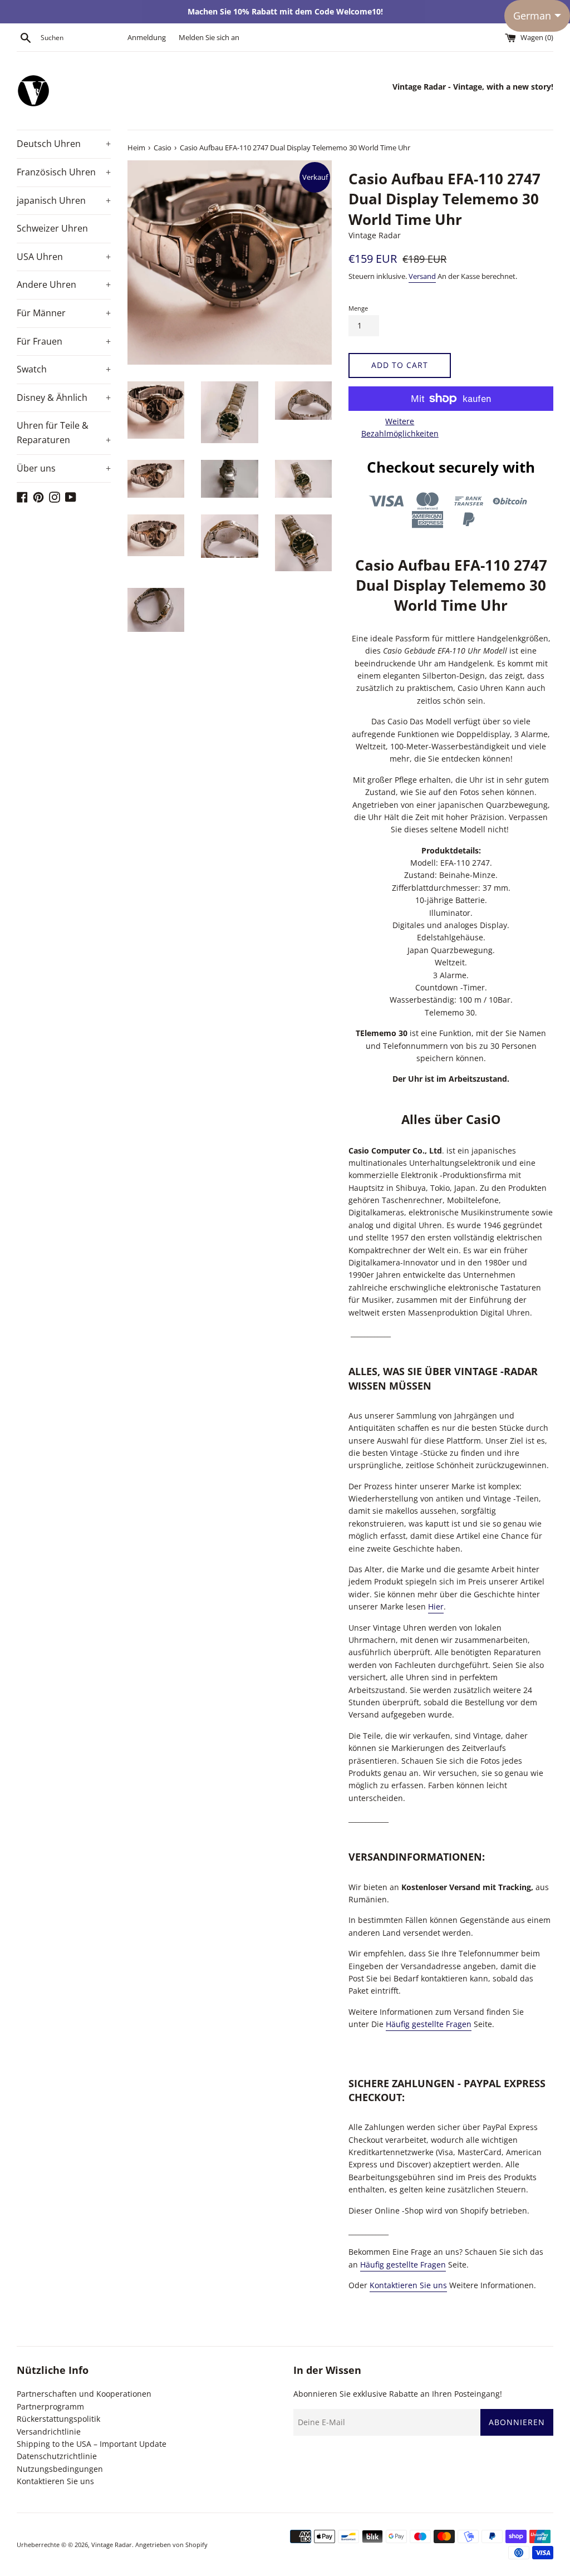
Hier (436, 1606)
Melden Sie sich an (209, 38)
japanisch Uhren (64, 200)
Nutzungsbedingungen (60, 2469)
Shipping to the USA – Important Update (92, 2444)
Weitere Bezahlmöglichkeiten (400, 427)
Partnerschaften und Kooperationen (84, 2394)
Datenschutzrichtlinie (57, 2456)
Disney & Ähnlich (64, 398)
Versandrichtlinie (49, 2432)
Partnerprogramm (50, 2406)
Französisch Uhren (64, 172)
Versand (422, 276)
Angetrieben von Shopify (171, 2545)
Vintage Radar (112, 2545)
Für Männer (64, 313)
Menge (358, 308)
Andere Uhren (64, 284)
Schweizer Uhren (52, 228)
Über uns (64, 468)
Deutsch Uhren (64, 144)
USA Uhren (64, 257)
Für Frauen (64, 341)
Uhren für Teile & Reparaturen (64, 433)
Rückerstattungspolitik (58, 2419)
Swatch (64, 369)
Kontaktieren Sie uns (408, 2285)
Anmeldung (147, 38)
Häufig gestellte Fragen (429, 2024)
